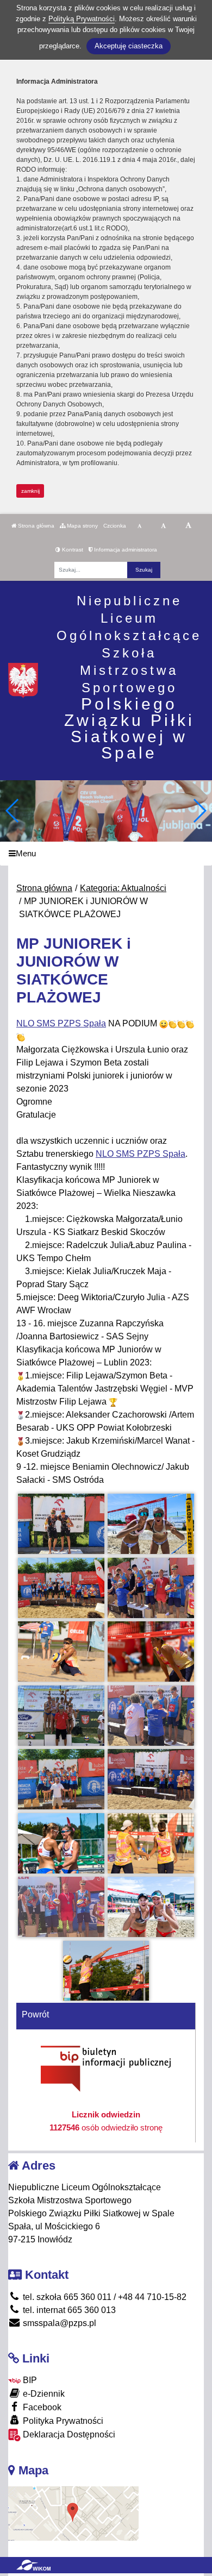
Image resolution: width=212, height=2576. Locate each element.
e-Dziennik (43, 2394)
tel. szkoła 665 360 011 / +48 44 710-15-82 (104, 2297)
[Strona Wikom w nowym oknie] (33, 2565)
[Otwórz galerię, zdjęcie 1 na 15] (61, 1524)
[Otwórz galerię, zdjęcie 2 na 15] (151, 1524)
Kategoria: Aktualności (123, 888)
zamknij (30, 491)
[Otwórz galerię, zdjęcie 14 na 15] (151, 1907)
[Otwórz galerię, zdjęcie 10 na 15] (151, 1779)
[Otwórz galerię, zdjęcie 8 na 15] (151, 1716)
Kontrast (72, 550)
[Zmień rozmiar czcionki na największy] (188, 526)
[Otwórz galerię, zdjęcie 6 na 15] (151, 1651)
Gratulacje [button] (36, 1115)
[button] (199, 811)
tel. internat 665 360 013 (68, 2310)
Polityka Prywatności (62, 2421)
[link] (61, 1023)
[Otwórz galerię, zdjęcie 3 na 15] (61, 1588)
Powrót (35, 2014)
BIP (29, 2380)
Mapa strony (82, 526)
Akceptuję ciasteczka (129, 46)
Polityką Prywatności (82, 19)
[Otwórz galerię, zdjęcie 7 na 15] (61, 1716)
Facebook (41, 2407)
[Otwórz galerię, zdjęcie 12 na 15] (151, 1843)
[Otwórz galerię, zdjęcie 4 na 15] (151, 1588)
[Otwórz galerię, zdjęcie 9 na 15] (61, 1779)
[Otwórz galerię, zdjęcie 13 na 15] (61, 1907)
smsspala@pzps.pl (58, 2323)
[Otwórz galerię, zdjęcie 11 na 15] (61, 1843)
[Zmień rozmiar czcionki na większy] (163, 526)
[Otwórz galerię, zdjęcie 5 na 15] (61, 1651)
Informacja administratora (125, 550)
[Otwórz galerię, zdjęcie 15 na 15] (106, 1971)
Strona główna (35, 526)
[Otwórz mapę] (73, 2513)
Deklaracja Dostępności (68, 2434)
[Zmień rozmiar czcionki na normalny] (139, 526)
